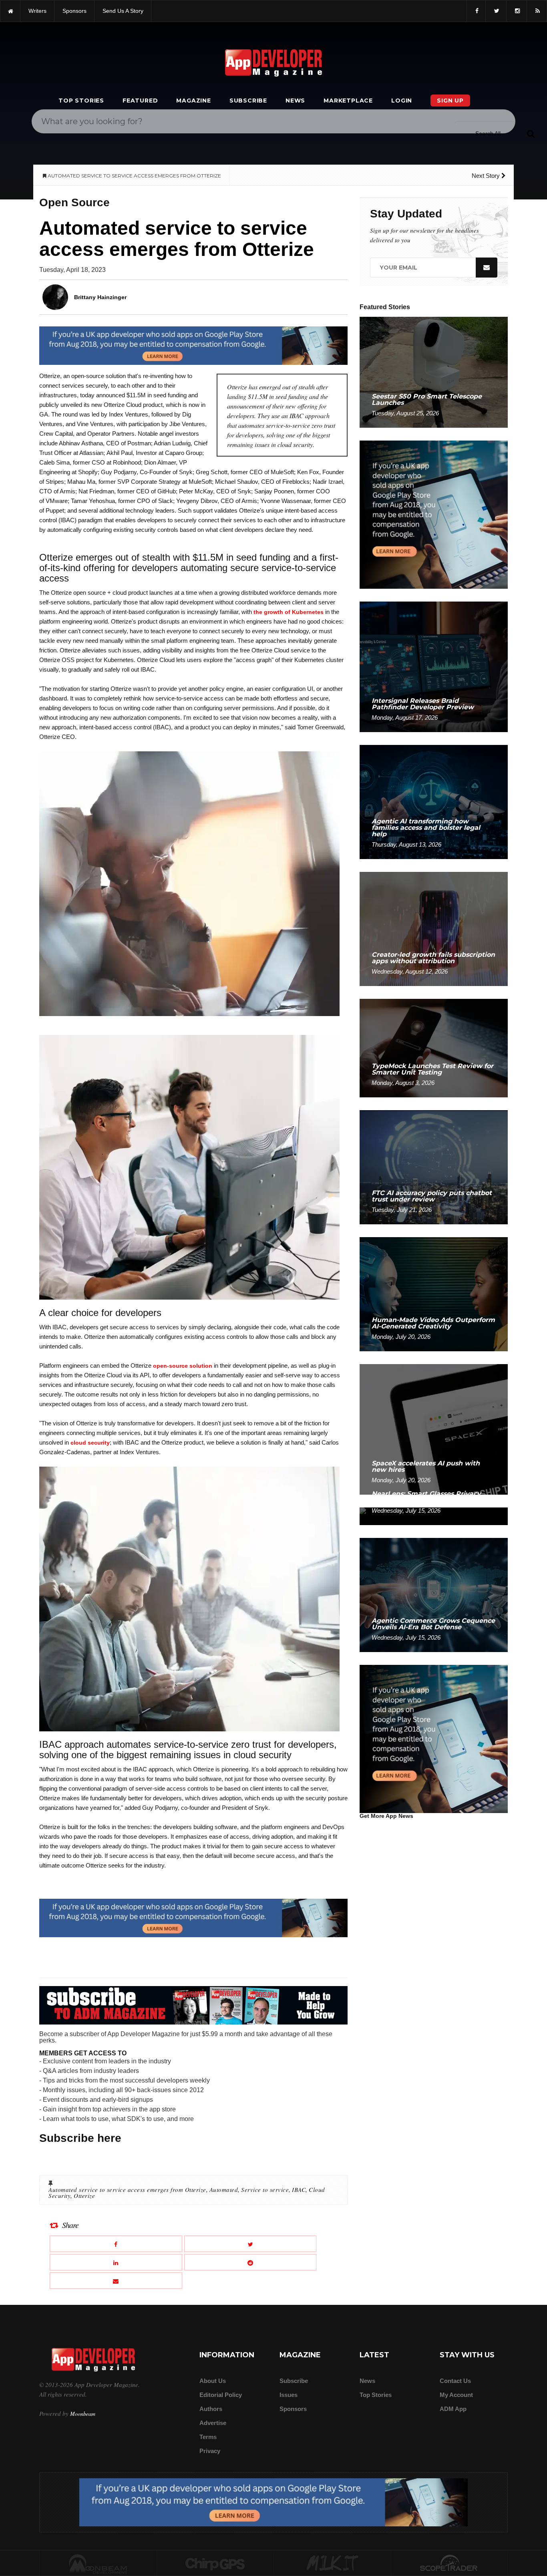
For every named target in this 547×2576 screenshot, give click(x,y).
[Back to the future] (10, 11)
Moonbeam (83, 2414)
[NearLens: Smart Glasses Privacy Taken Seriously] (434, 1516)
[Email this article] (116, 2281)
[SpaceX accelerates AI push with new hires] (434, 1429)
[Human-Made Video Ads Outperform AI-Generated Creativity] (434, 1294)
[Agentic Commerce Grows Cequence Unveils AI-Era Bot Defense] (434, 1595)
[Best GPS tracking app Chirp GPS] (215, 2564)
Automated (224, 2190)
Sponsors (293, 2409)
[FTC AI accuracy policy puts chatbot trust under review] (434, 1167)
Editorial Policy (221, 2395)
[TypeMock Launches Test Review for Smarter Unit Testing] (434, 1048)
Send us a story (123, 11)
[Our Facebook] (476, 11)
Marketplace (348, 101)
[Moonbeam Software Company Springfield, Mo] (98, 2564)
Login (402, 101)
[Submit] (531, 133)
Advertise (213, 2423)
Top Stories (81, 101)
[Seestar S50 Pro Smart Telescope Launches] (434, 372)
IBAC (299, 2190)
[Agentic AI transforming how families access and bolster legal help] (434, 802)
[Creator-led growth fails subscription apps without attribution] (434, 929)
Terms (208, 2437)
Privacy (210, 2451)
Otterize (84, 2196)
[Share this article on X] (250, 2244)
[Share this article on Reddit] (250, 2262)
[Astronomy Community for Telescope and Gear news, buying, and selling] (449, 2564)
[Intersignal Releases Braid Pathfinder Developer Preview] (434, 666)
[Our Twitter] (496, 11)
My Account (456, 2395)
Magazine (193, 101)
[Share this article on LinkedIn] (116, 2262)
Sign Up (450, 101)
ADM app (453, 2409)
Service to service (265, 2190)
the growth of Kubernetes (289, 612)
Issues (289, 2395)
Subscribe (248, 101)
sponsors (74, 11)
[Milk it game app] (332, 2564)
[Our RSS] (537, 11)
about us (213, 2381)
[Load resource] (193, 345)
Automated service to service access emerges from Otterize (127, 2190)
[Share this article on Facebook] (116, 2244)
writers (37, 11)
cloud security (90, 1443)
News (295, 101)
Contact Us (455, 2381)
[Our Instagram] (517, 11)
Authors (211, 2409)
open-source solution (183, 1366)
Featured (140, 101)
